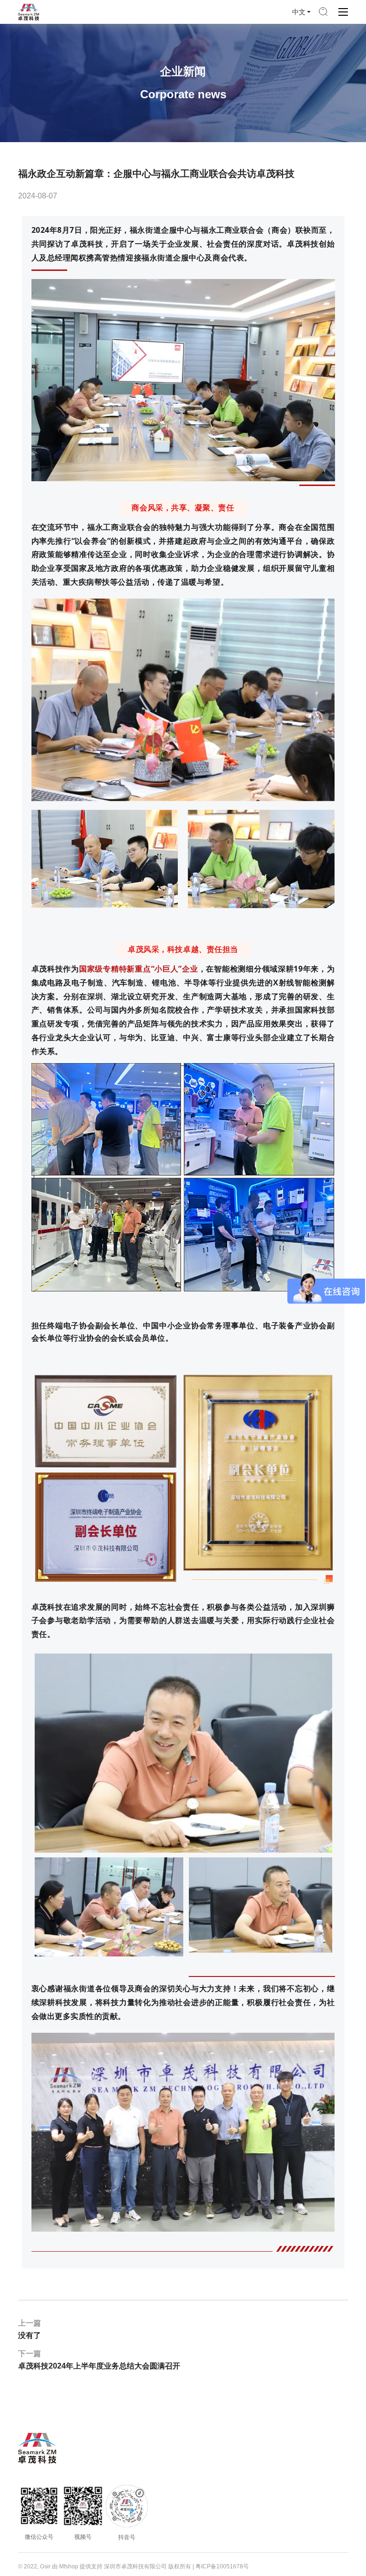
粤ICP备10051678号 (222, 2566)
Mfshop (69, 2566)
